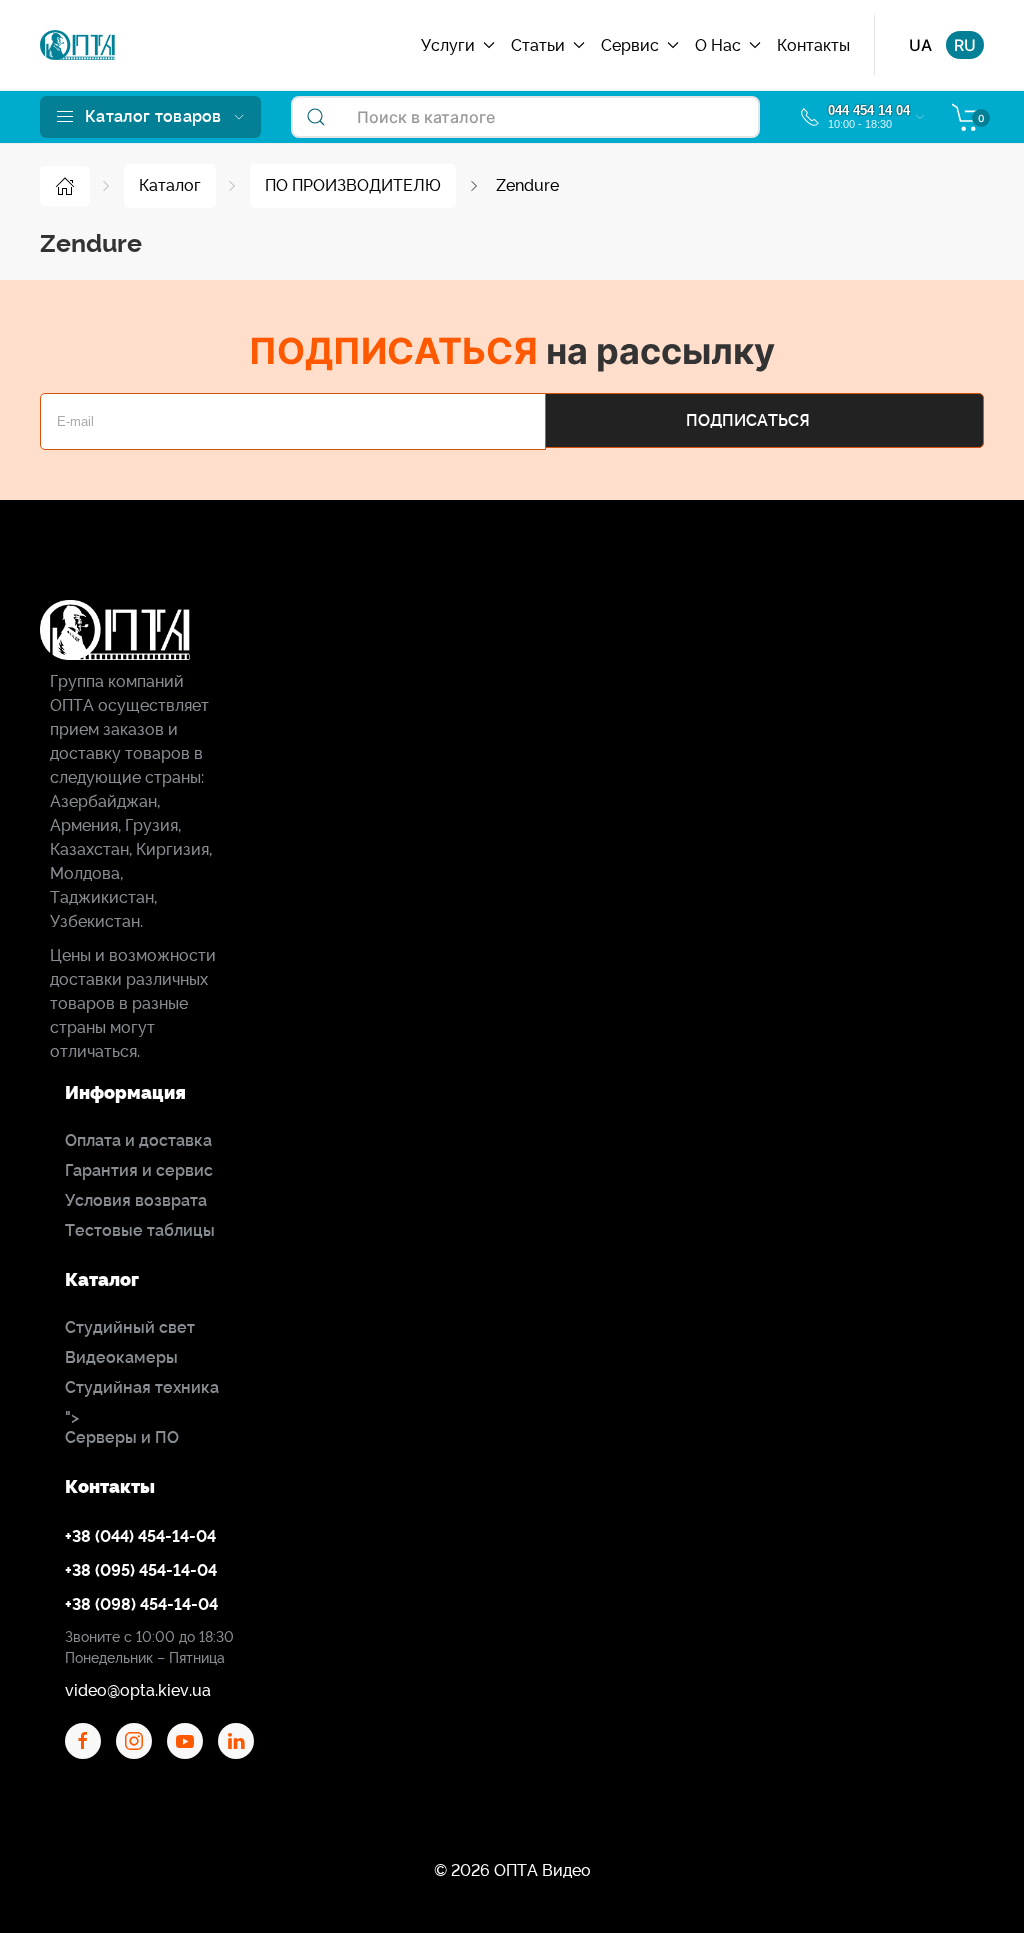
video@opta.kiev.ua (138, 1690)
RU (965, 45)
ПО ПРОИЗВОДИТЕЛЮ (353, 185)
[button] (150, 117)
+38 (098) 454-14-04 (141, 1604)
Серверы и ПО (122, 1437)
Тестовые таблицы (140, 1230)
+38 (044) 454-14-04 (140, 1536)
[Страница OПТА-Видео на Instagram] (134, 1741)
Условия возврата (136, 1200)
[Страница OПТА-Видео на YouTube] (185, 1741)
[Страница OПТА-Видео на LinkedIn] (236, 1741)
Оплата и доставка (138, 1140)
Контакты (813, 45)
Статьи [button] (538, 45)
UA (920, 45)
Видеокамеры (121, 1357)
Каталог (170, 185)
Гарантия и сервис (139, 1170)
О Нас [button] (718, 45)
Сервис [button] (630, 45)
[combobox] (525, 117)
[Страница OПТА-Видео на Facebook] (83, 1741)
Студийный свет (130, 1327)
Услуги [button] (448, 45)
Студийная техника (142, 1387)
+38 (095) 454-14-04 (141, 1570)
